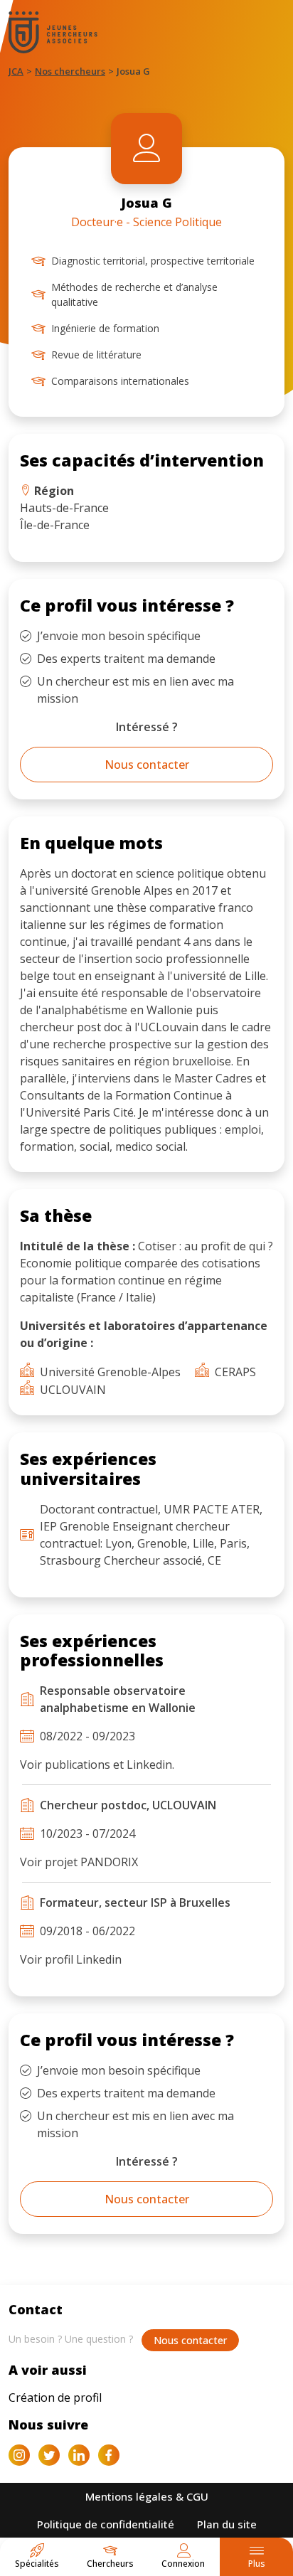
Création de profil (55, 2397)
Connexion (183, 2564)
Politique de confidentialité (106, 2524)
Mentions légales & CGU (147, 2496)
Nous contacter (147, 765)
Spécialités (37, 2564)
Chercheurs (110, 2564)
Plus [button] (257, 2564)
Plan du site (227, 2524)
